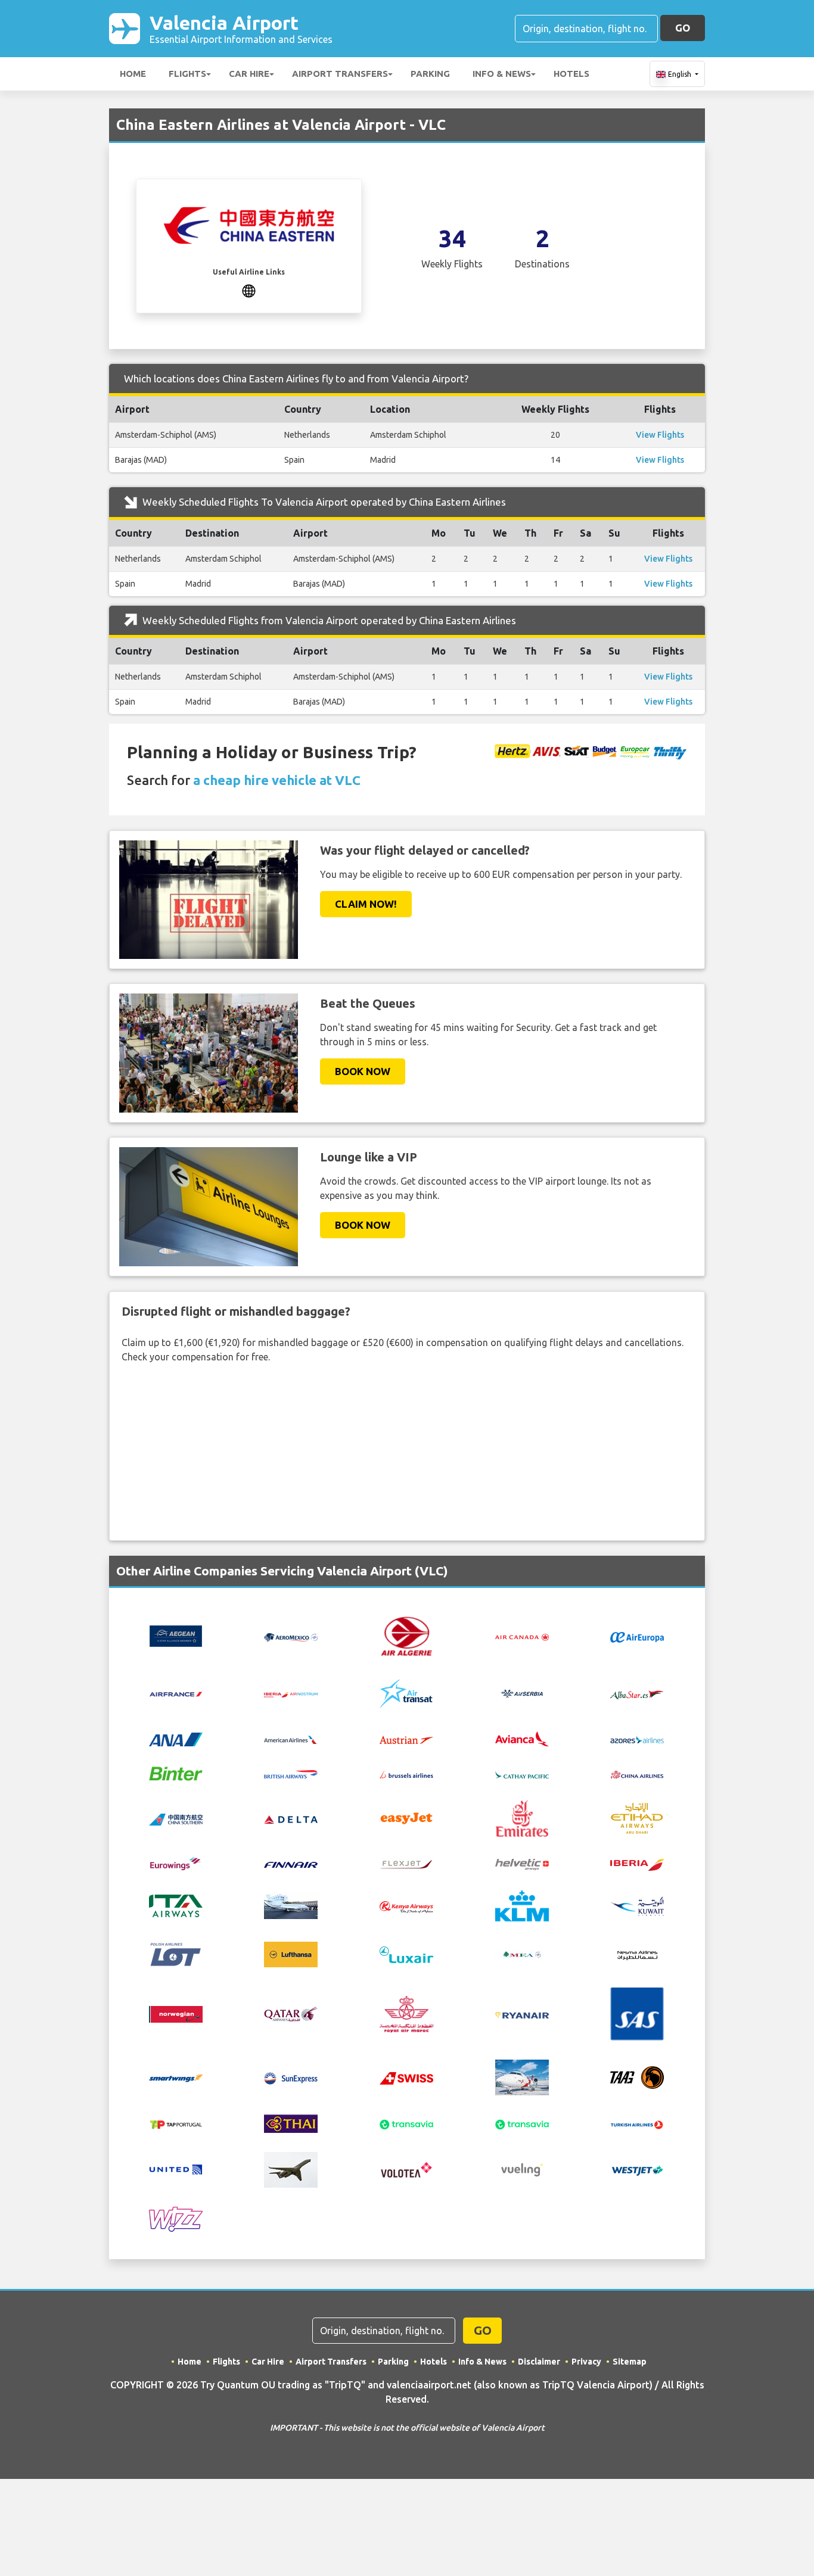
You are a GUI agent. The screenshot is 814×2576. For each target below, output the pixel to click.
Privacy (586, 2362)
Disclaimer (539, 2362)
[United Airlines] (176, 2169)
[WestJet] (637, 2170)
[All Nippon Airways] (176, 1739)
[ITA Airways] (176, 1905)
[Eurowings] (176, 1863)
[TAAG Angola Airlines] (637, 2076)
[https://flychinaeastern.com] (249, 289)
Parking (430, 74)
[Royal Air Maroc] (406, 2013)
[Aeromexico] (291, 1636)
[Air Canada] (522, 1636)
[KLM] (522, 1905)
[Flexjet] (406, 1864)
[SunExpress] (291, 2077)
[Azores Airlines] (637, 1739)
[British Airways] (291, 1773)
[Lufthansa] (291, 1954)
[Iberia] (637, 1864)
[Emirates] (522, 1817)
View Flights (660, 435)
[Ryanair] (522, 2014)
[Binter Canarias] (176, 1773)
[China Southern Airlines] (176, 1818)
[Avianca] (522, 1738)
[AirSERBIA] (522, 1693)
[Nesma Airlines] (637, 1954)
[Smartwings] (176, 2077)
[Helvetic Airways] (522, 1864)
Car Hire (249, 74)
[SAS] (637, 2013)
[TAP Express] (176, 2123)
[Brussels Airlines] (406, 1773)
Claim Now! (366, 904)
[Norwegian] (176, 2013)
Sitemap (630, 2362)
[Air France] (176, 1693)
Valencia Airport (241, 28)
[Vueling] (522, 2169)
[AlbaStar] (637, 1693)
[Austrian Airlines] (406, 1739)
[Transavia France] (522, 2123)
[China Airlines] (637, 1773)
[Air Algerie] (406, 1635)
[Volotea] (406, 2169)
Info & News (502, 74)
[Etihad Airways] (637, 1817)
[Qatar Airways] (291, 2013)
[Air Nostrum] (291, 1694)
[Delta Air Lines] (291, 1818)
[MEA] (522, 1954)
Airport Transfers (340, 74)
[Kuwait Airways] (637, 1905)
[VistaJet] (291, 2169)
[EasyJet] (406, 1817)
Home (133, 74)
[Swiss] (406, 2077)
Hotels (571, 74)
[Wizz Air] (176, 2218)
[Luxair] (406, 1954)
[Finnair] (291, 1864)
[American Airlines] (291, 1739)
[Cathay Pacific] (522, 1773)
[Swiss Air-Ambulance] (522, 2076)
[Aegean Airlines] (176, 1635)
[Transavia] (406, 2123)
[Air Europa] (637, 1636)
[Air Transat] (406, 1693)
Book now (363, 1071)
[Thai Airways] (291, 2123)
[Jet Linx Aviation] (291, 1905)
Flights (187, 74)
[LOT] (176, 1954)
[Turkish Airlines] (637, 2123)
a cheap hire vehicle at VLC (277, 780)
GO (683, 28)
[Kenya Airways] (406, 1906)
